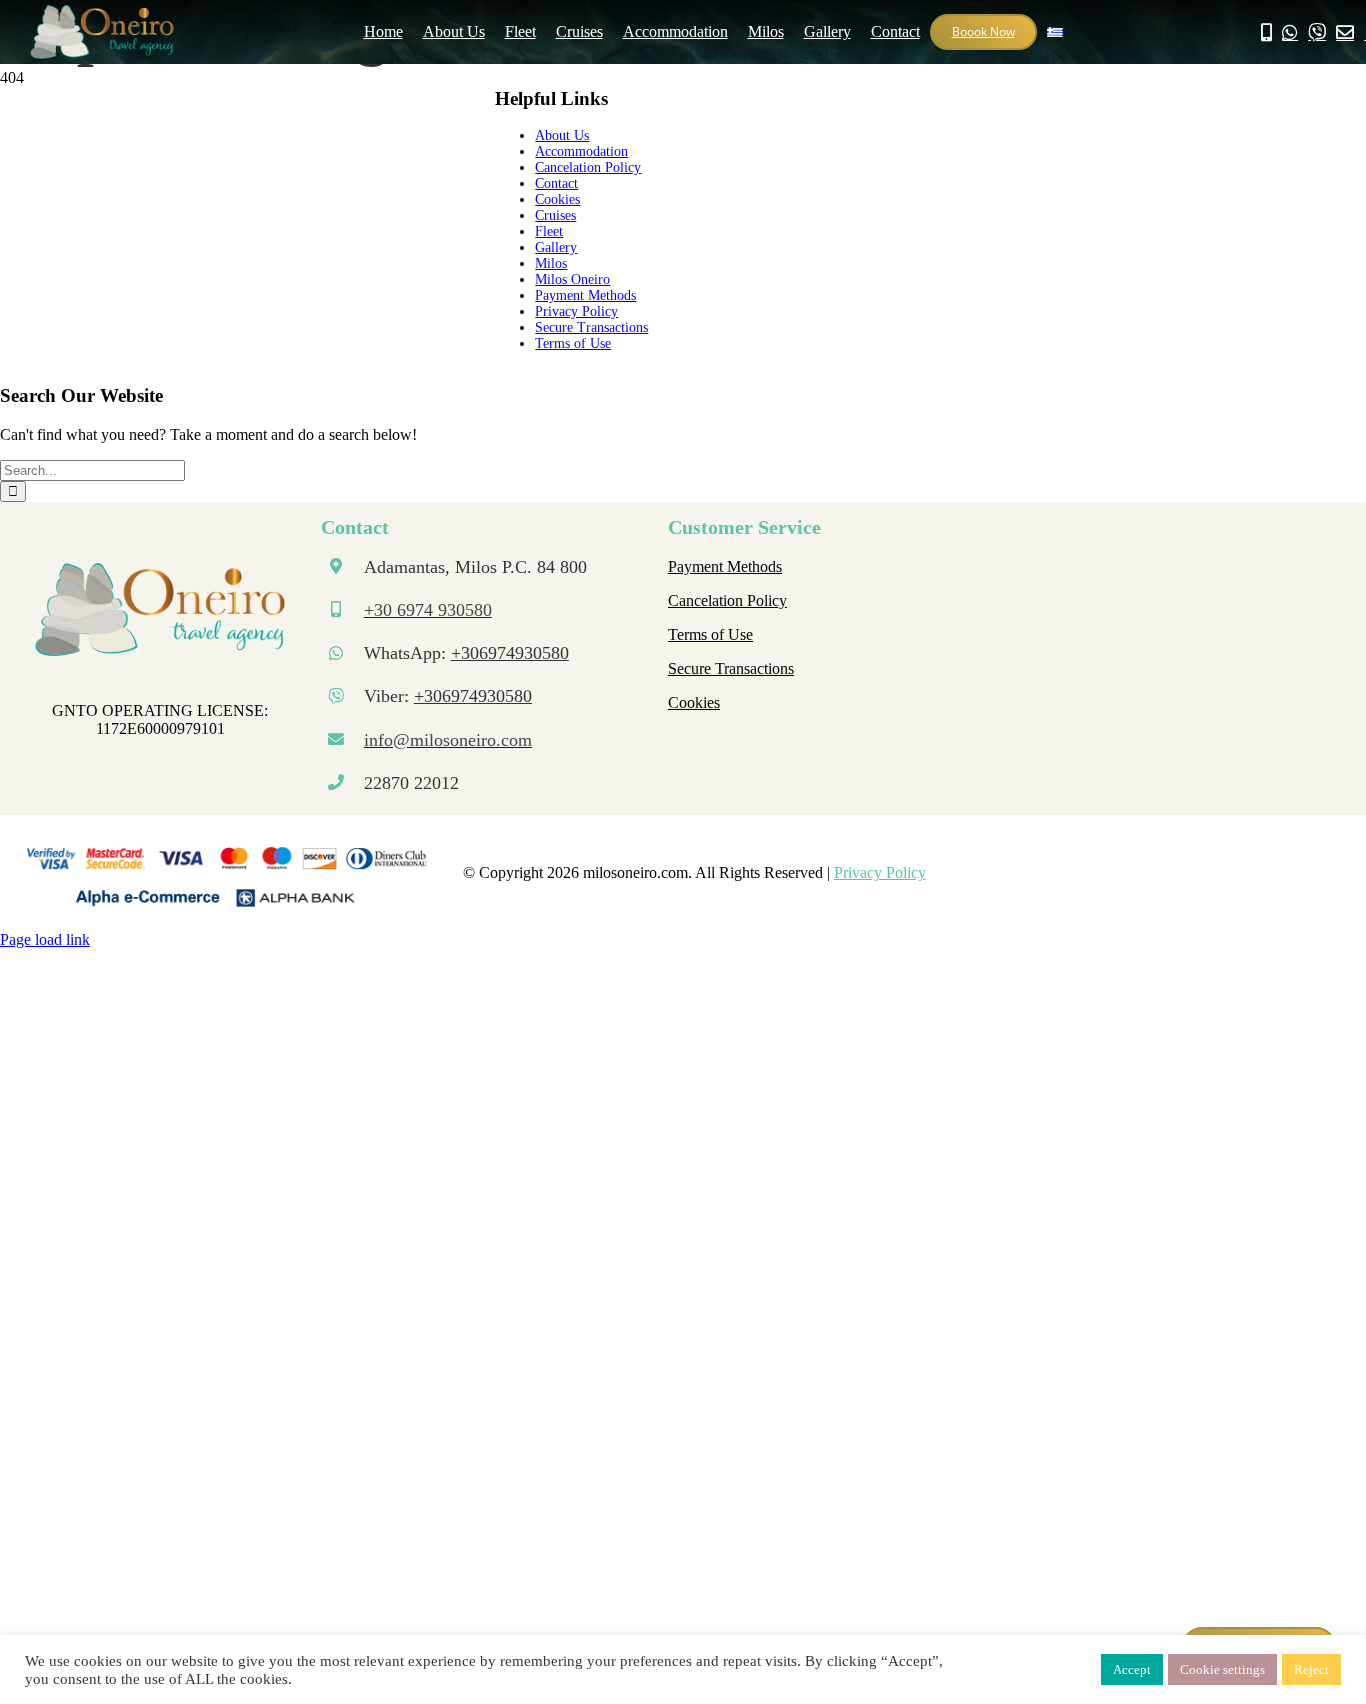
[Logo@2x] (160, 570)
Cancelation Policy (588, 167)
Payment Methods (585, 295)
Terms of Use (573, 343)
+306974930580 (510, 653)
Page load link (45, 939)
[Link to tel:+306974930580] (1266, 32)
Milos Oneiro (572, 279)
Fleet (549, 231)
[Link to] (1290, 32)
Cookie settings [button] (1222, 1669)
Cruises (555, 215)
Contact (556, 183)
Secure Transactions (591, 327)
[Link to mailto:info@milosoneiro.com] (1345, 32)
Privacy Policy (576, 311)
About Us (562, 135)
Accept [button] (1132, 1669)
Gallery (556, 247)
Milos (551, 263)
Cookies (557, 199)
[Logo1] (102, 12)
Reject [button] (1311, 1669)
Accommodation (581, 151)
